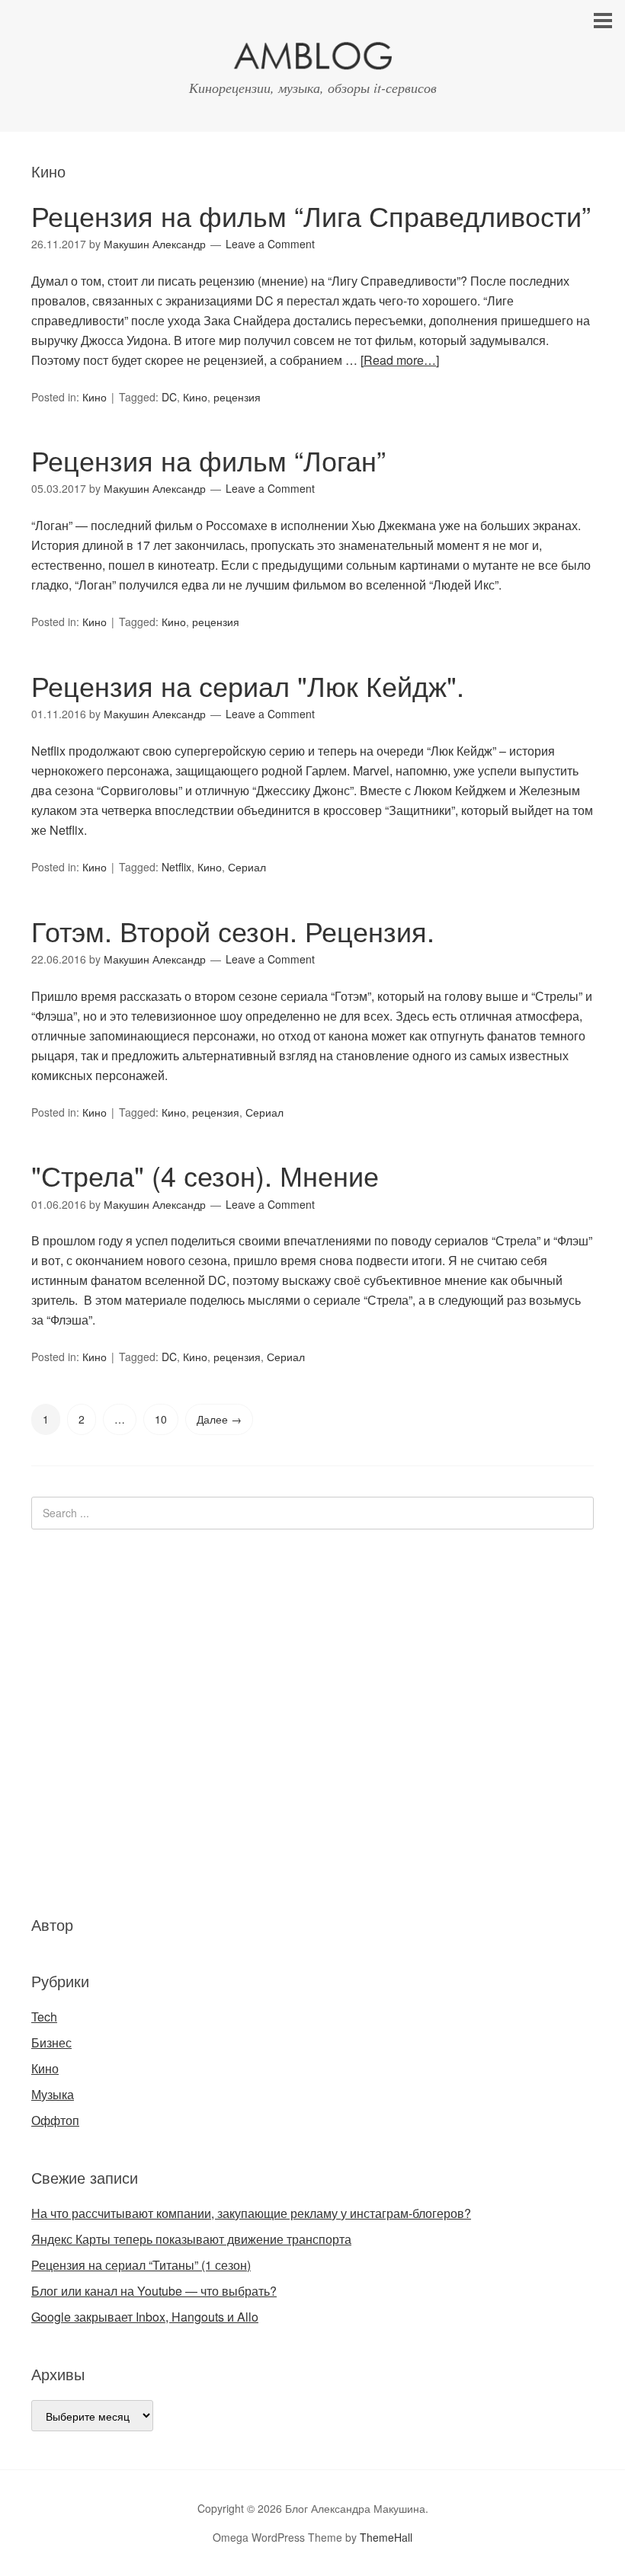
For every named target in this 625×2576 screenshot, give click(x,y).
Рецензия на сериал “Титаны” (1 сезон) (141, 2265)
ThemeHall (386, 2537)
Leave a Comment (270, 244)
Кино (95, 397)
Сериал (247, 867)
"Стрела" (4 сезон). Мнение (205, 1175)
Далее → (219, 1419)
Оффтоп (55, 2120)
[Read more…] (400, 360)
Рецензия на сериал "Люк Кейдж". (248, 685)
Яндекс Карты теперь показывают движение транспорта (191, 2239)
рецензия (237, 397)
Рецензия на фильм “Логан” (208, 460)
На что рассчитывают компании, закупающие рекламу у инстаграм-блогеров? (251, 2213)
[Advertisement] (123, 1720)
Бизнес (51, 2042)
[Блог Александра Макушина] (312, 59)
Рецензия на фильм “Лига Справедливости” (311, 215)
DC (169, 397)
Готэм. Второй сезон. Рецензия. (233, 930)
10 (161, 1419)
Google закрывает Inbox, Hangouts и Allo (145, 2317)
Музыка (53, 2094)
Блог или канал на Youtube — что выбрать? (154, 2291)
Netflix (176, 867)
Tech (44, 2017)
